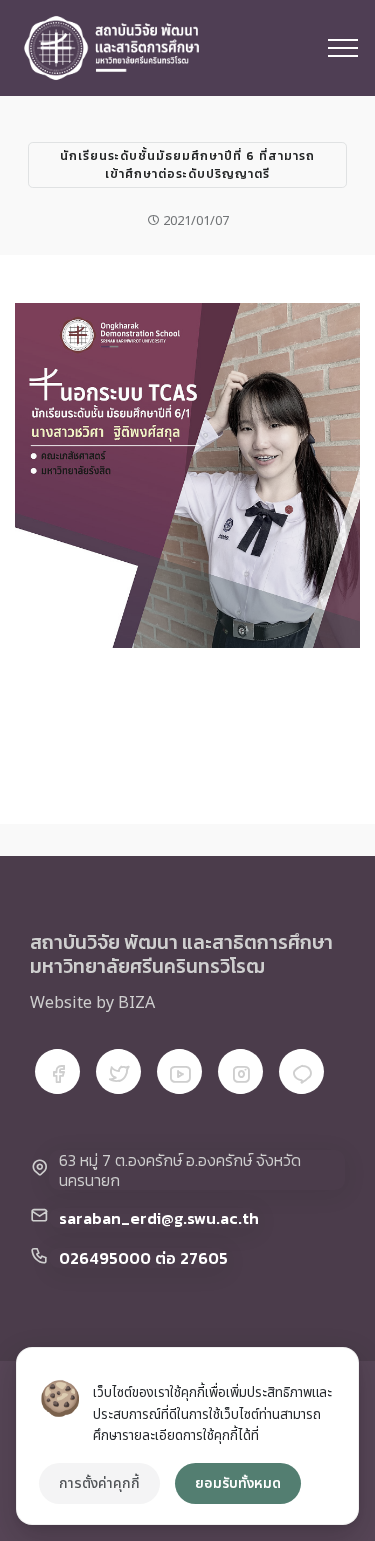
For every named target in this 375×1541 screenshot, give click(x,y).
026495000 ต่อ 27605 (143, 1258)
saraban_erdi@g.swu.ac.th (159, 1218)
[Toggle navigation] (343, 48)
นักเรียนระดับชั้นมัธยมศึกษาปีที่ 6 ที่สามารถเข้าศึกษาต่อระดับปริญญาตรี (187, 165)
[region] (187, 1436)
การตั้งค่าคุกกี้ (99, 1483)
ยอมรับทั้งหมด (238, 1483)
